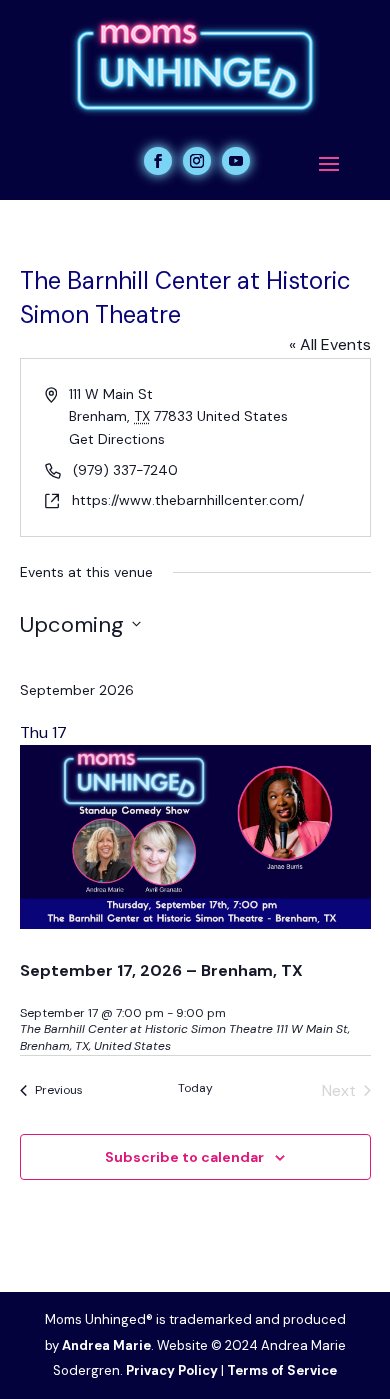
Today (195, 1088)
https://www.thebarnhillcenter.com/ (188, 500)
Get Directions (117, 439)
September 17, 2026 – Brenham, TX (161, 970)
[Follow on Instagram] (197, 161)
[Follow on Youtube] (236, 161)
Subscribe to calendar (184, 1157)
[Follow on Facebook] (158, 161)
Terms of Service (282, 1370)
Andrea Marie (106, 1345)
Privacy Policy (172, 1370)
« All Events (330, 344)
